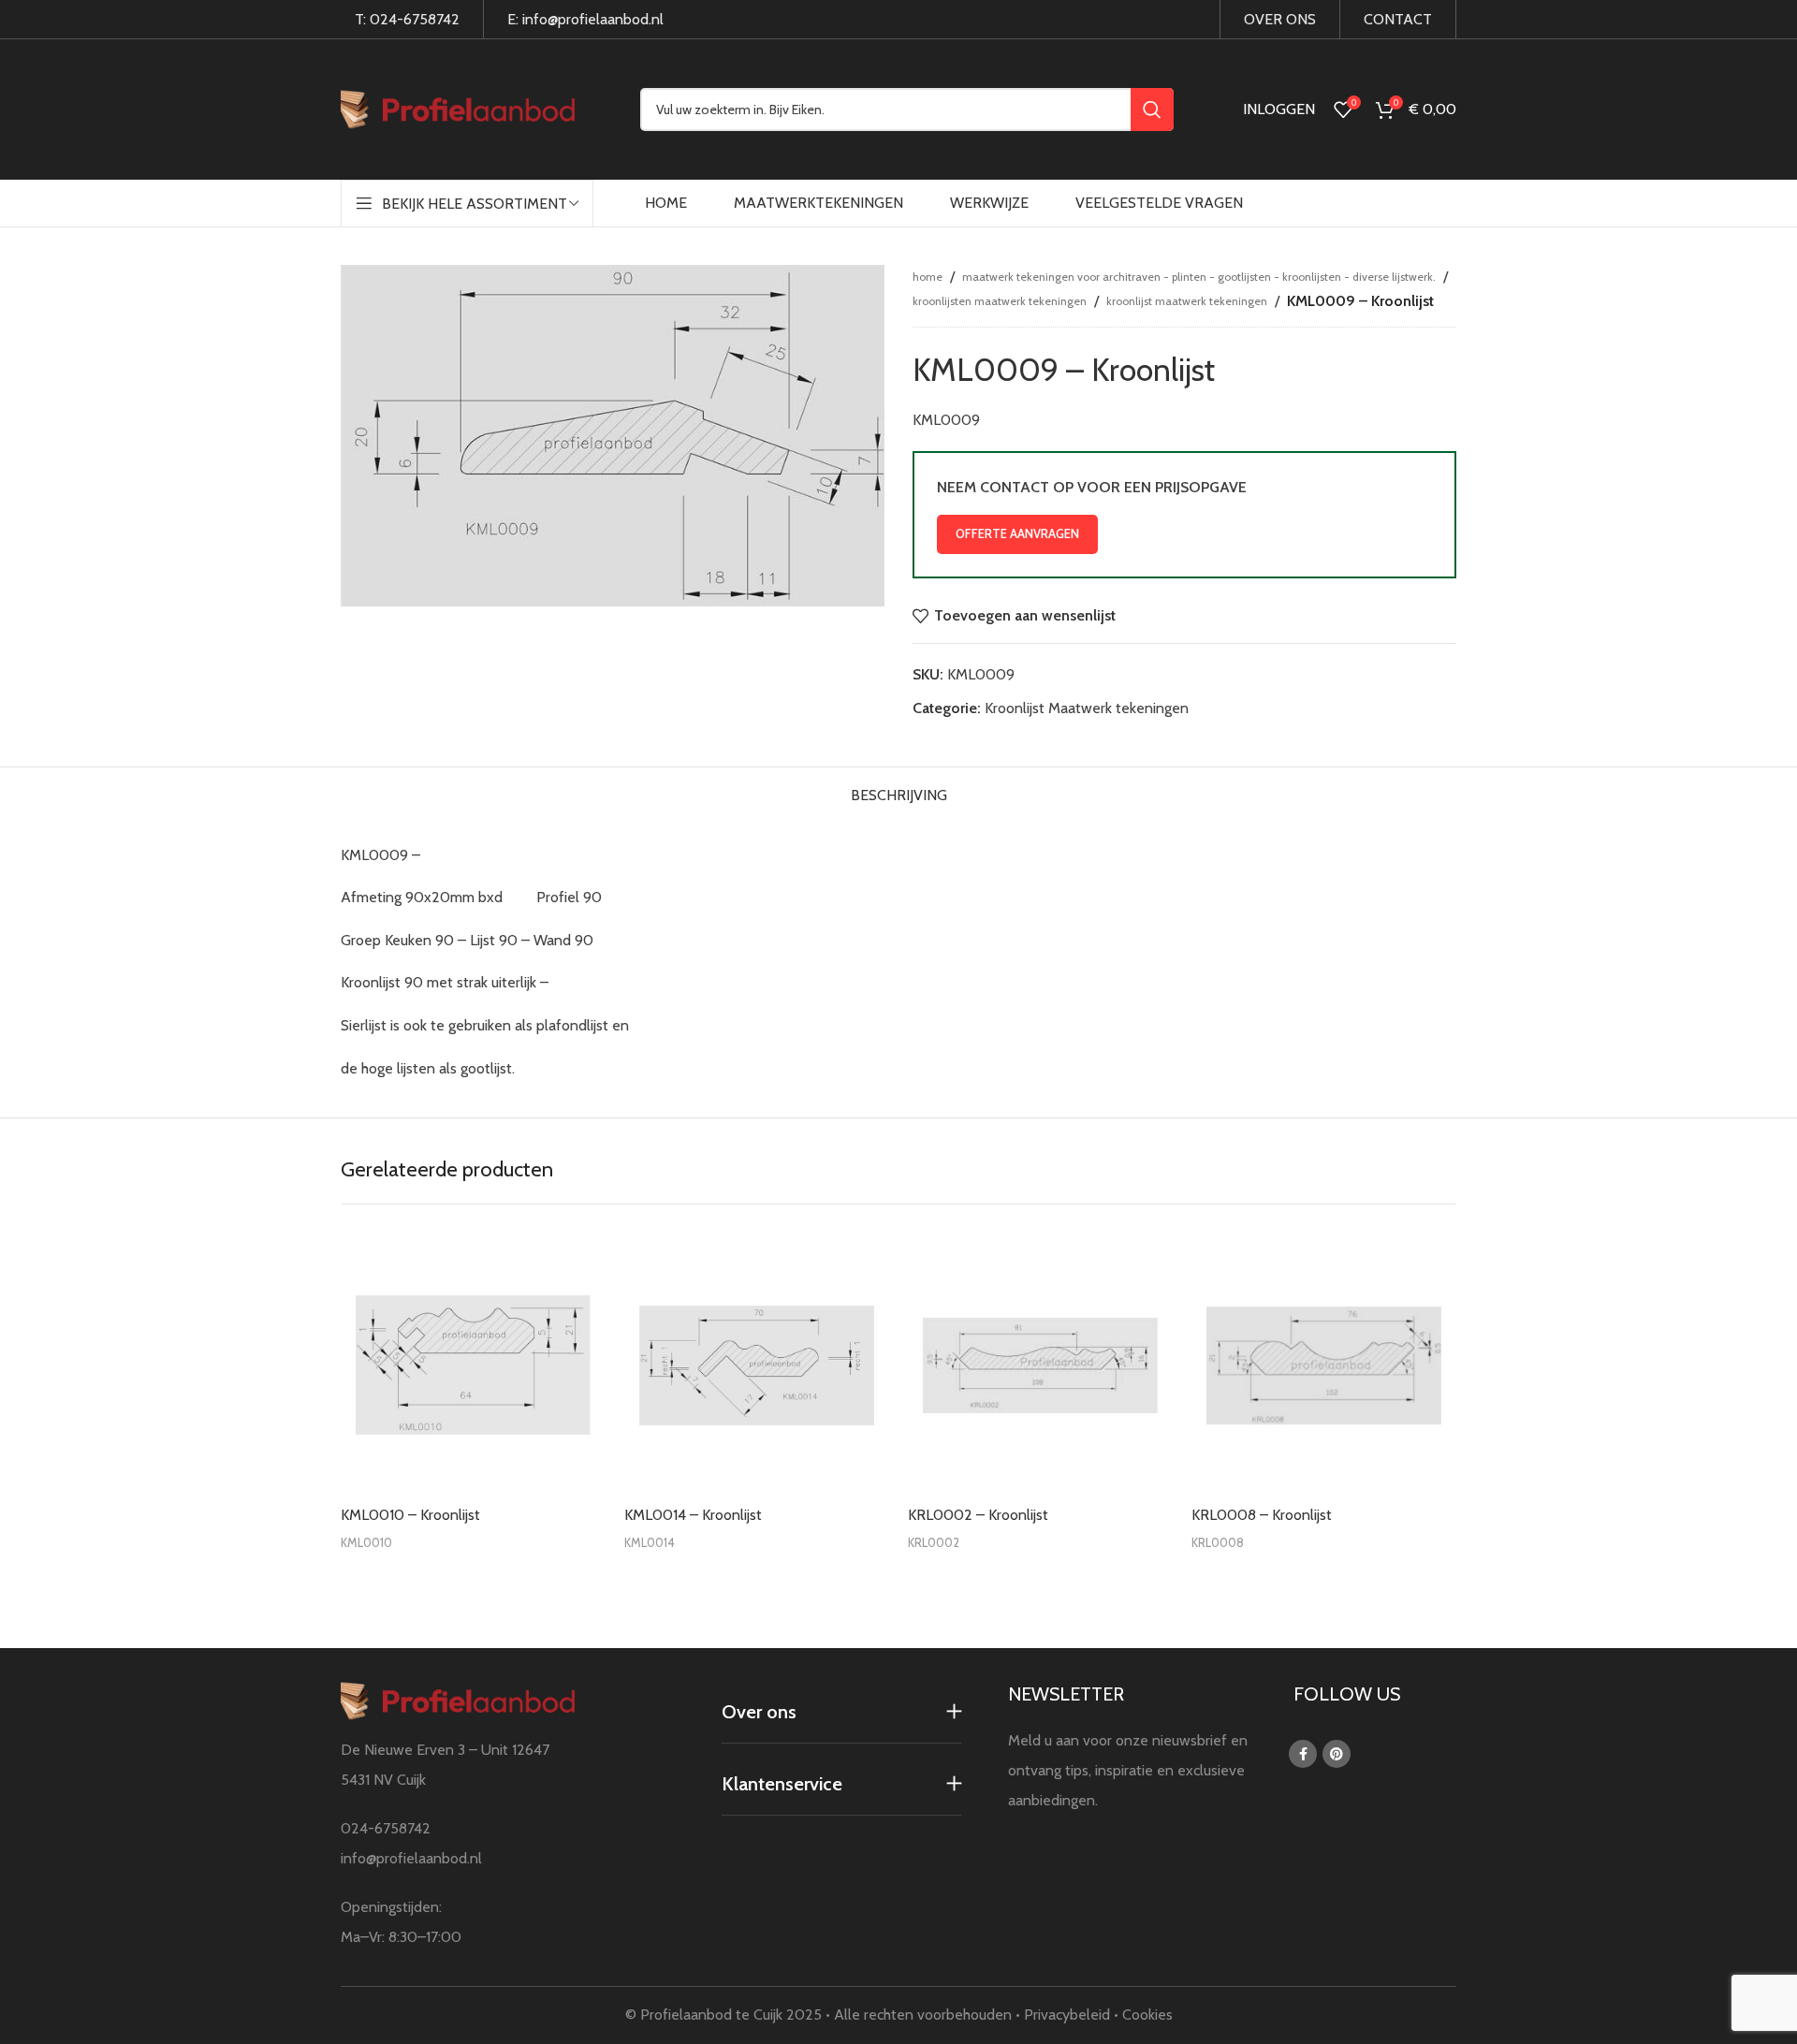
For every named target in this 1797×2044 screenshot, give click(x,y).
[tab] (899, 790)
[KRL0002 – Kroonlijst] (1040, 1365)
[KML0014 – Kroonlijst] (757, 1365)
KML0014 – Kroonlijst (693, 1515)
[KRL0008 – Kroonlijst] (1324, 1365)
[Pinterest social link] (1337, 1754)
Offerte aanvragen (1017, 533)
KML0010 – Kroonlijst (410, 1515)
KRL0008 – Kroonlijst (1262, 1515)
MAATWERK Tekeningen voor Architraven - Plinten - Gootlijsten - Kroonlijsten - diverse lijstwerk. (1199, 277)
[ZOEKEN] (1152, 109)
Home (928, 277)
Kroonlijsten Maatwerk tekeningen (1000, 301)
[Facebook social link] (1303, 1754)
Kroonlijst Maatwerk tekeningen (1187, 301)
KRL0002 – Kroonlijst (978, 1515)
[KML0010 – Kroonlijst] (473, 1365)
